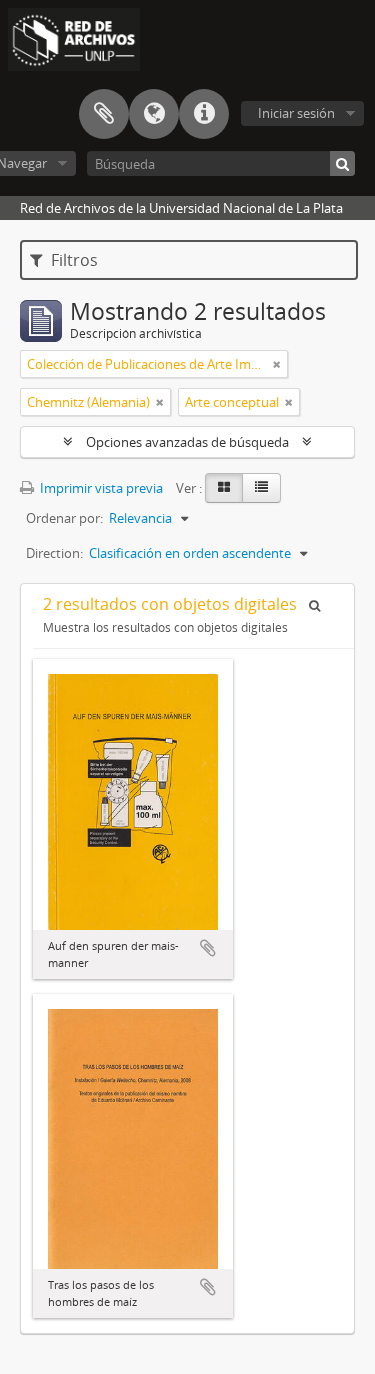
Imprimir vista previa (100, 488)
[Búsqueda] (342, 163)
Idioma (154, 114)
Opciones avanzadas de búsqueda (187, 442)
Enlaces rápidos (204, 114)
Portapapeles (104, 114)
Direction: (54, 553)
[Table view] (261, 488)
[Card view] (224, 488)
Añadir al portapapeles (208, 948)
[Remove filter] (277, 364)
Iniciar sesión (296, 113)
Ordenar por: (64, 518)
